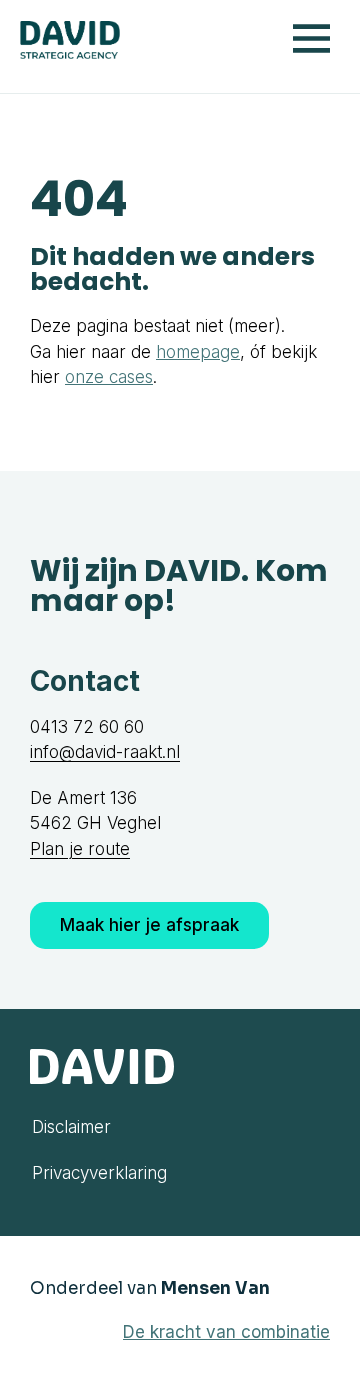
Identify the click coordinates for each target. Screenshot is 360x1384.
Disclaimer (71, 1127)
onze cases (109, 377)
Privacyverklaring (99, 1173)
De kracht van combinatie (226, 1332)
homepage (198, 352)
